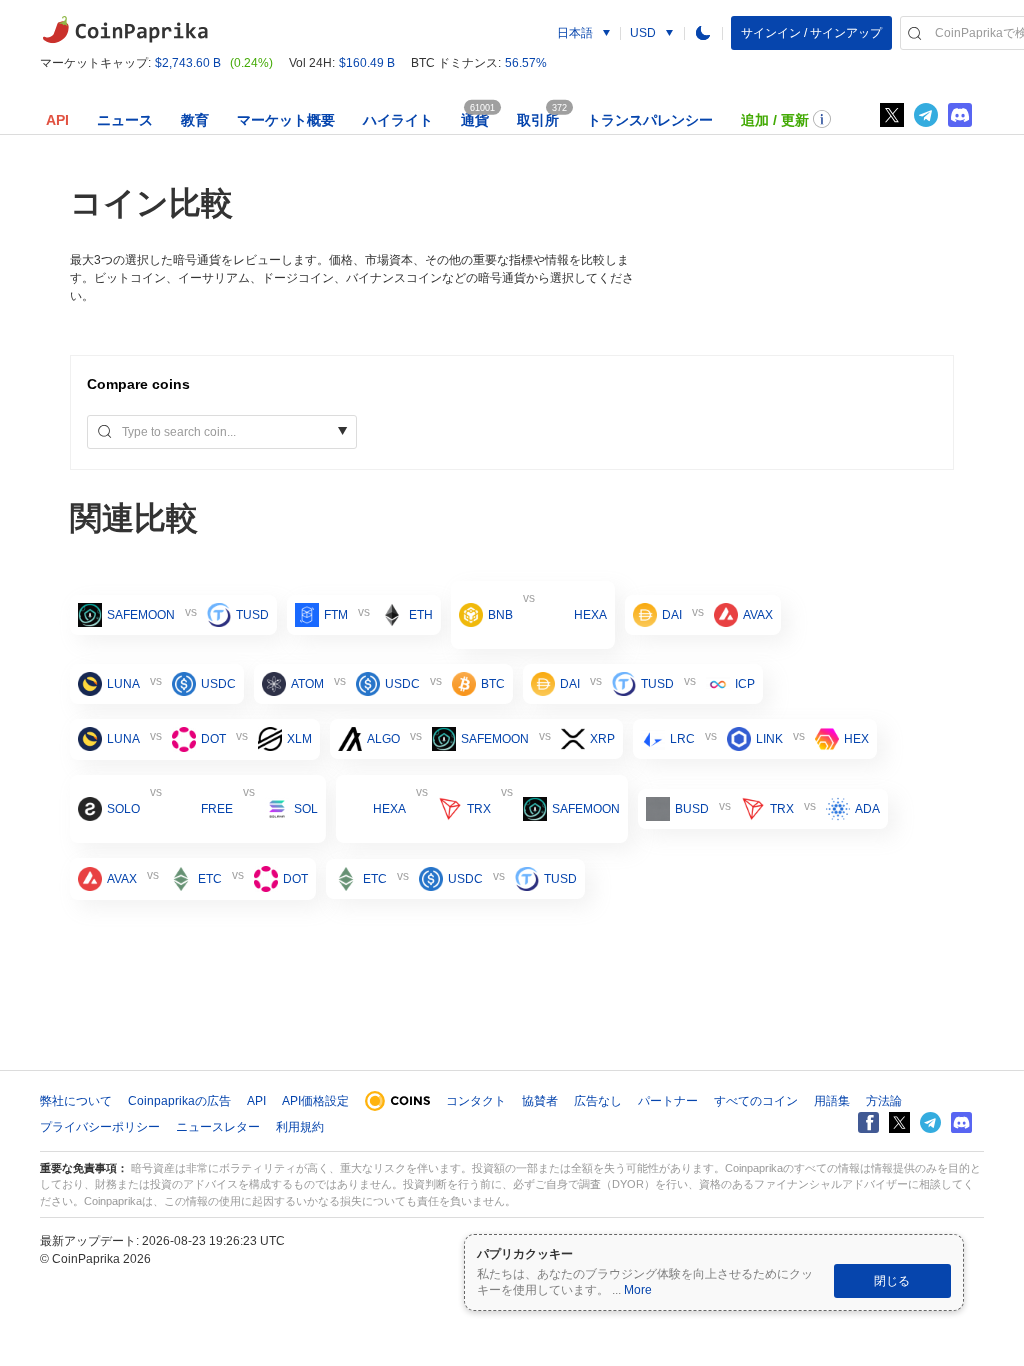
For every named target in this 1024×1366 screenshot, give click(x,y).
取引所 (538, 120)
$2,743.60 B (188, 63)
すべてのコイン (756, 1101)
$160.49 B (367, 63)
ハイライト (398, 120)
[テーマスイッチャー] (703, 33)
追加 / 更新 (775, 120)
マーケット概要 (286, 120)
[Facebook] (868, 1122)
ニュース (125, 120)
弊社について (76, 1101)
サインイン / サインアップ (811, 33)
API (57, 120)
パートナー (668, 1101)
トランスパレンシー (650, 120)
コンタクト (476, 1101)
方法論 (884, 1101)
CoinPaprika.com (125, 30)
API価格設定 (315, 1101)
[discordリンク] (960, 115)
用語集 (832, 1101)
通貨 (475, 120)
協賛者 (540, 1101)
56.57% (526, 63)
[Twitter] (892, 115)
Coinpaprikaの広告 (179, 1101)
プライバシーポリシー (100, 1127)
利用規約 (300, 1127)
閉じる (892, 1281)
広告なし (598, 1101)
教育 (195, 120)
